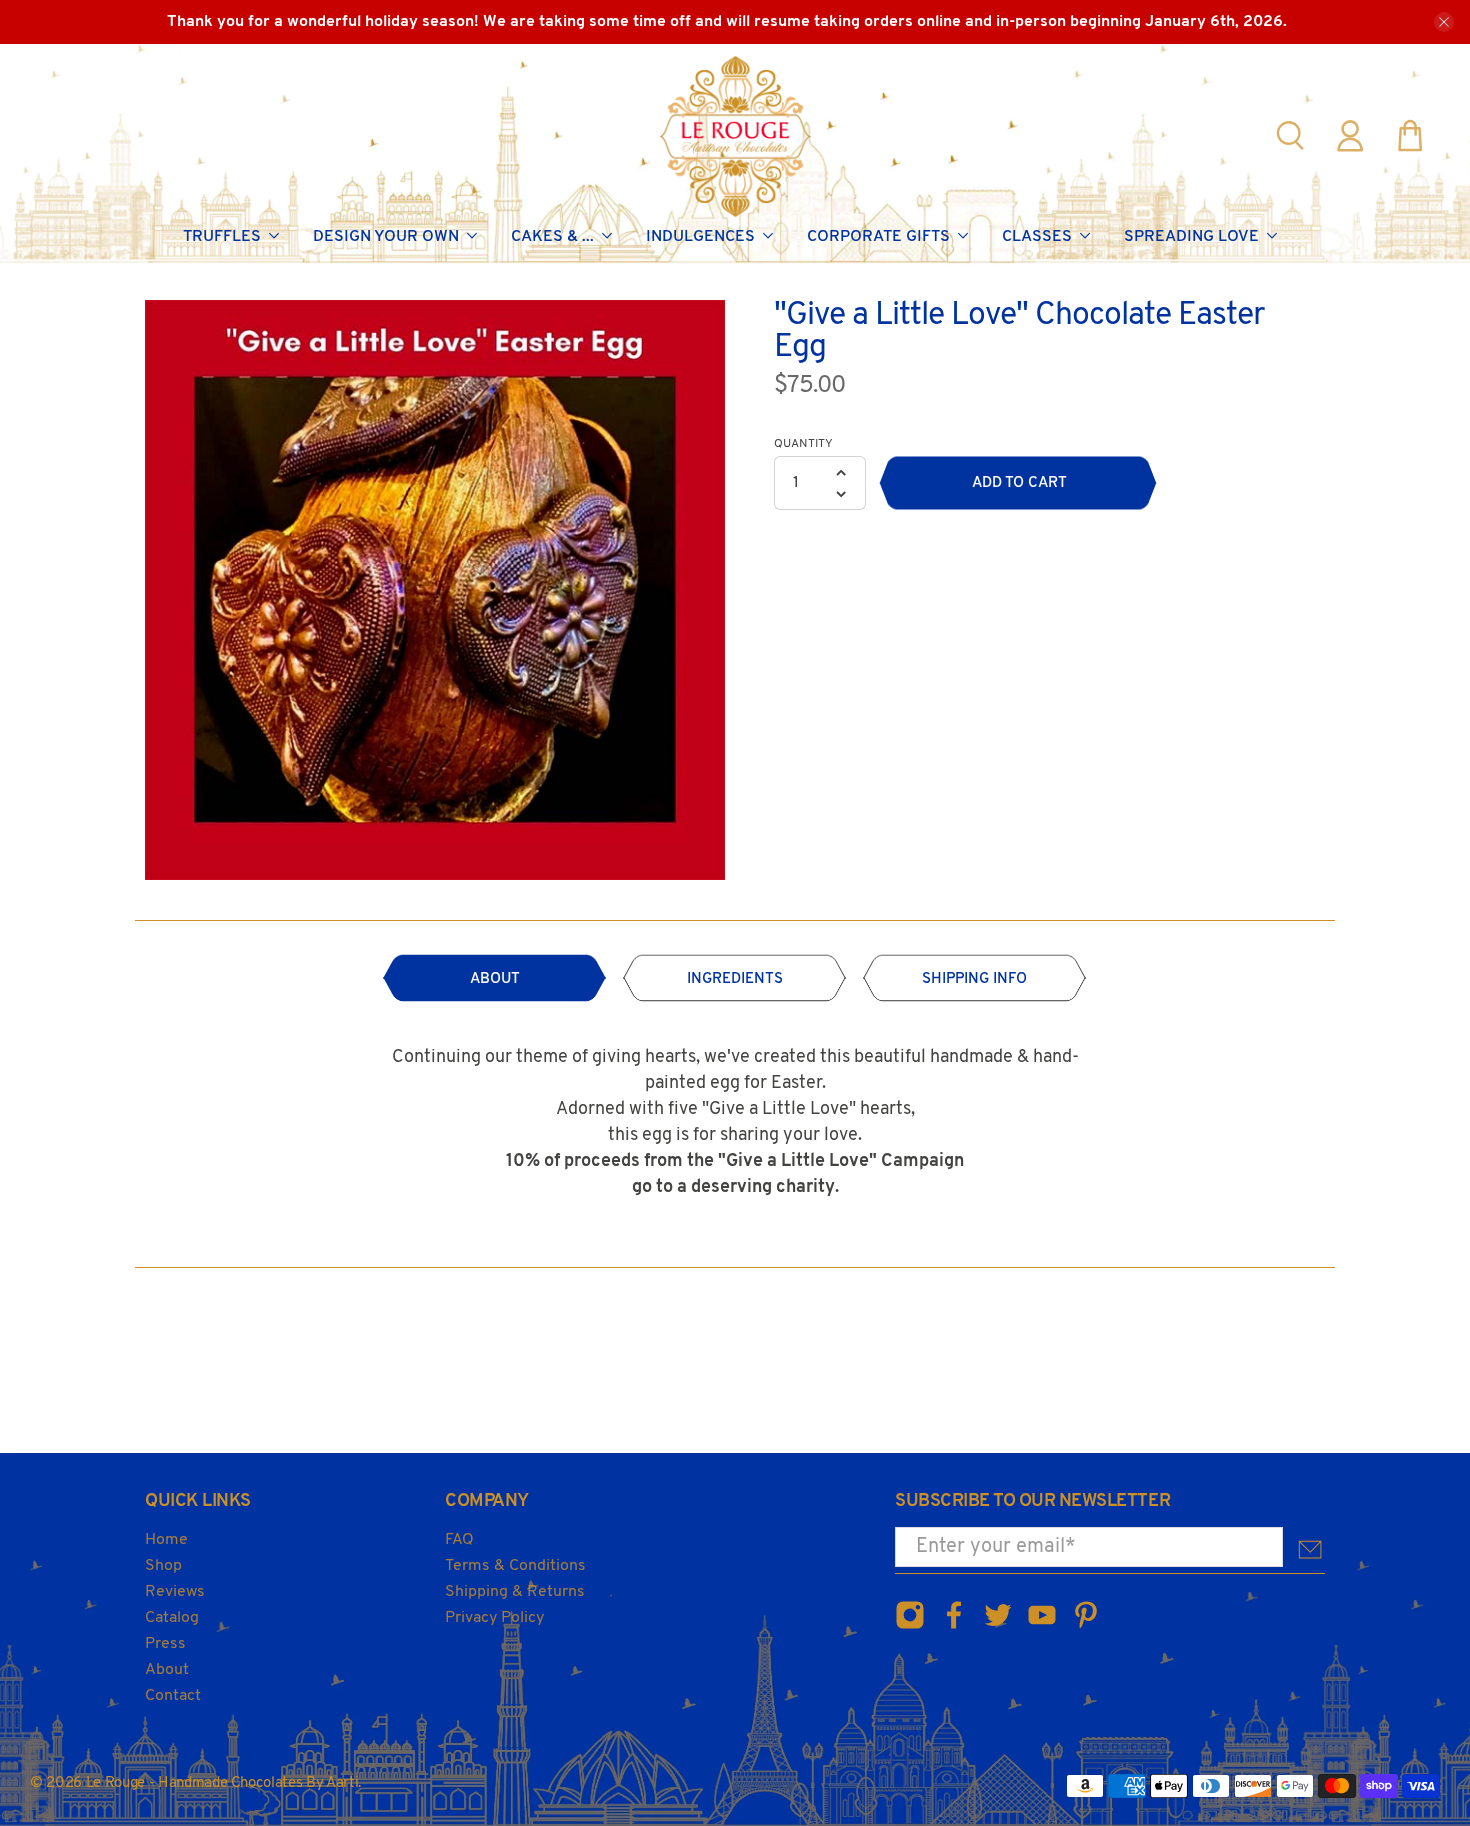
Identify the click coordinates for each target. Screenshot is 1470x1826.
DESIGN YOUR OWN (386, 237)
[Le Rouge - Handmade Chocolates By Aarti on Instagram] (910, 1626)
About (167, 1670)
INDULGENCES (700, 237)
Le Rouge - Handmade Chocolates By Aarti (222, 1783)
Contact (173, 1696)
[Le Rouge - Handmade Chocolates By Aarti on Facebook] (954, 1626)
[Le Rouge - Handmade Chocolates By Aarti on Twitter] (998, 1626)
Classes (1037, 237)
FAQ (459, 1540)
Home (166, 1540)
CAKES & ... (552, 237)
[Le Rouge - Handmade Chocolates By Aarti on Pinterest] (1086, 1626)
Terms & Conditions (515, 1566)
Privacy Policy (494, 1618)
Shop (163, 1566)
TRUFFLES (222, 237)
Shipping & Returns (515, 1592)
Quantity (803, 444)
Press (165, 1644)
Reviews (175, 1592)
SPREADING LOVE (1191, 237)
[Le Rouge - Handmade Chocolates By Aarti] (735, 136)
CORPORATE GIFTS (878, 237)
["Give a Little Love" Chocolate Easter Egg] (435, 590)
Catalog (172, 1618)
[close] (1444, 22)
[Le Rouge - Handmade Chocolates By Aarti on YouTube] (1042, 1626)
